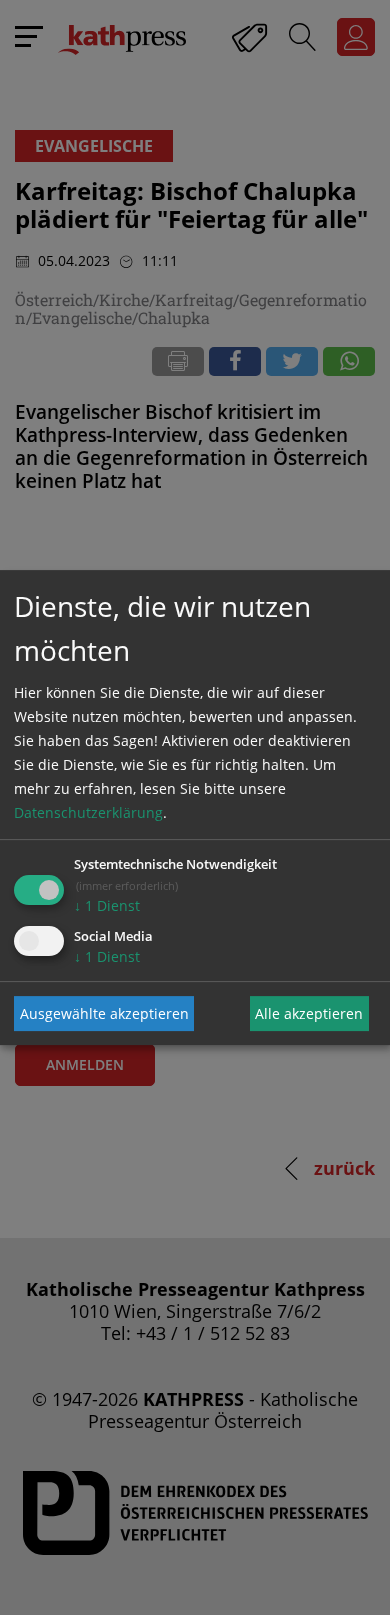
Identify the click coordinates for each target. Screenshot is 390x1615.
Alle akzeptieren (309, 1013)
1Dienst (107, 905)
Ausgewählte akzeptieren (104, 1013)
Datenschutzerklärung (88, 812)
